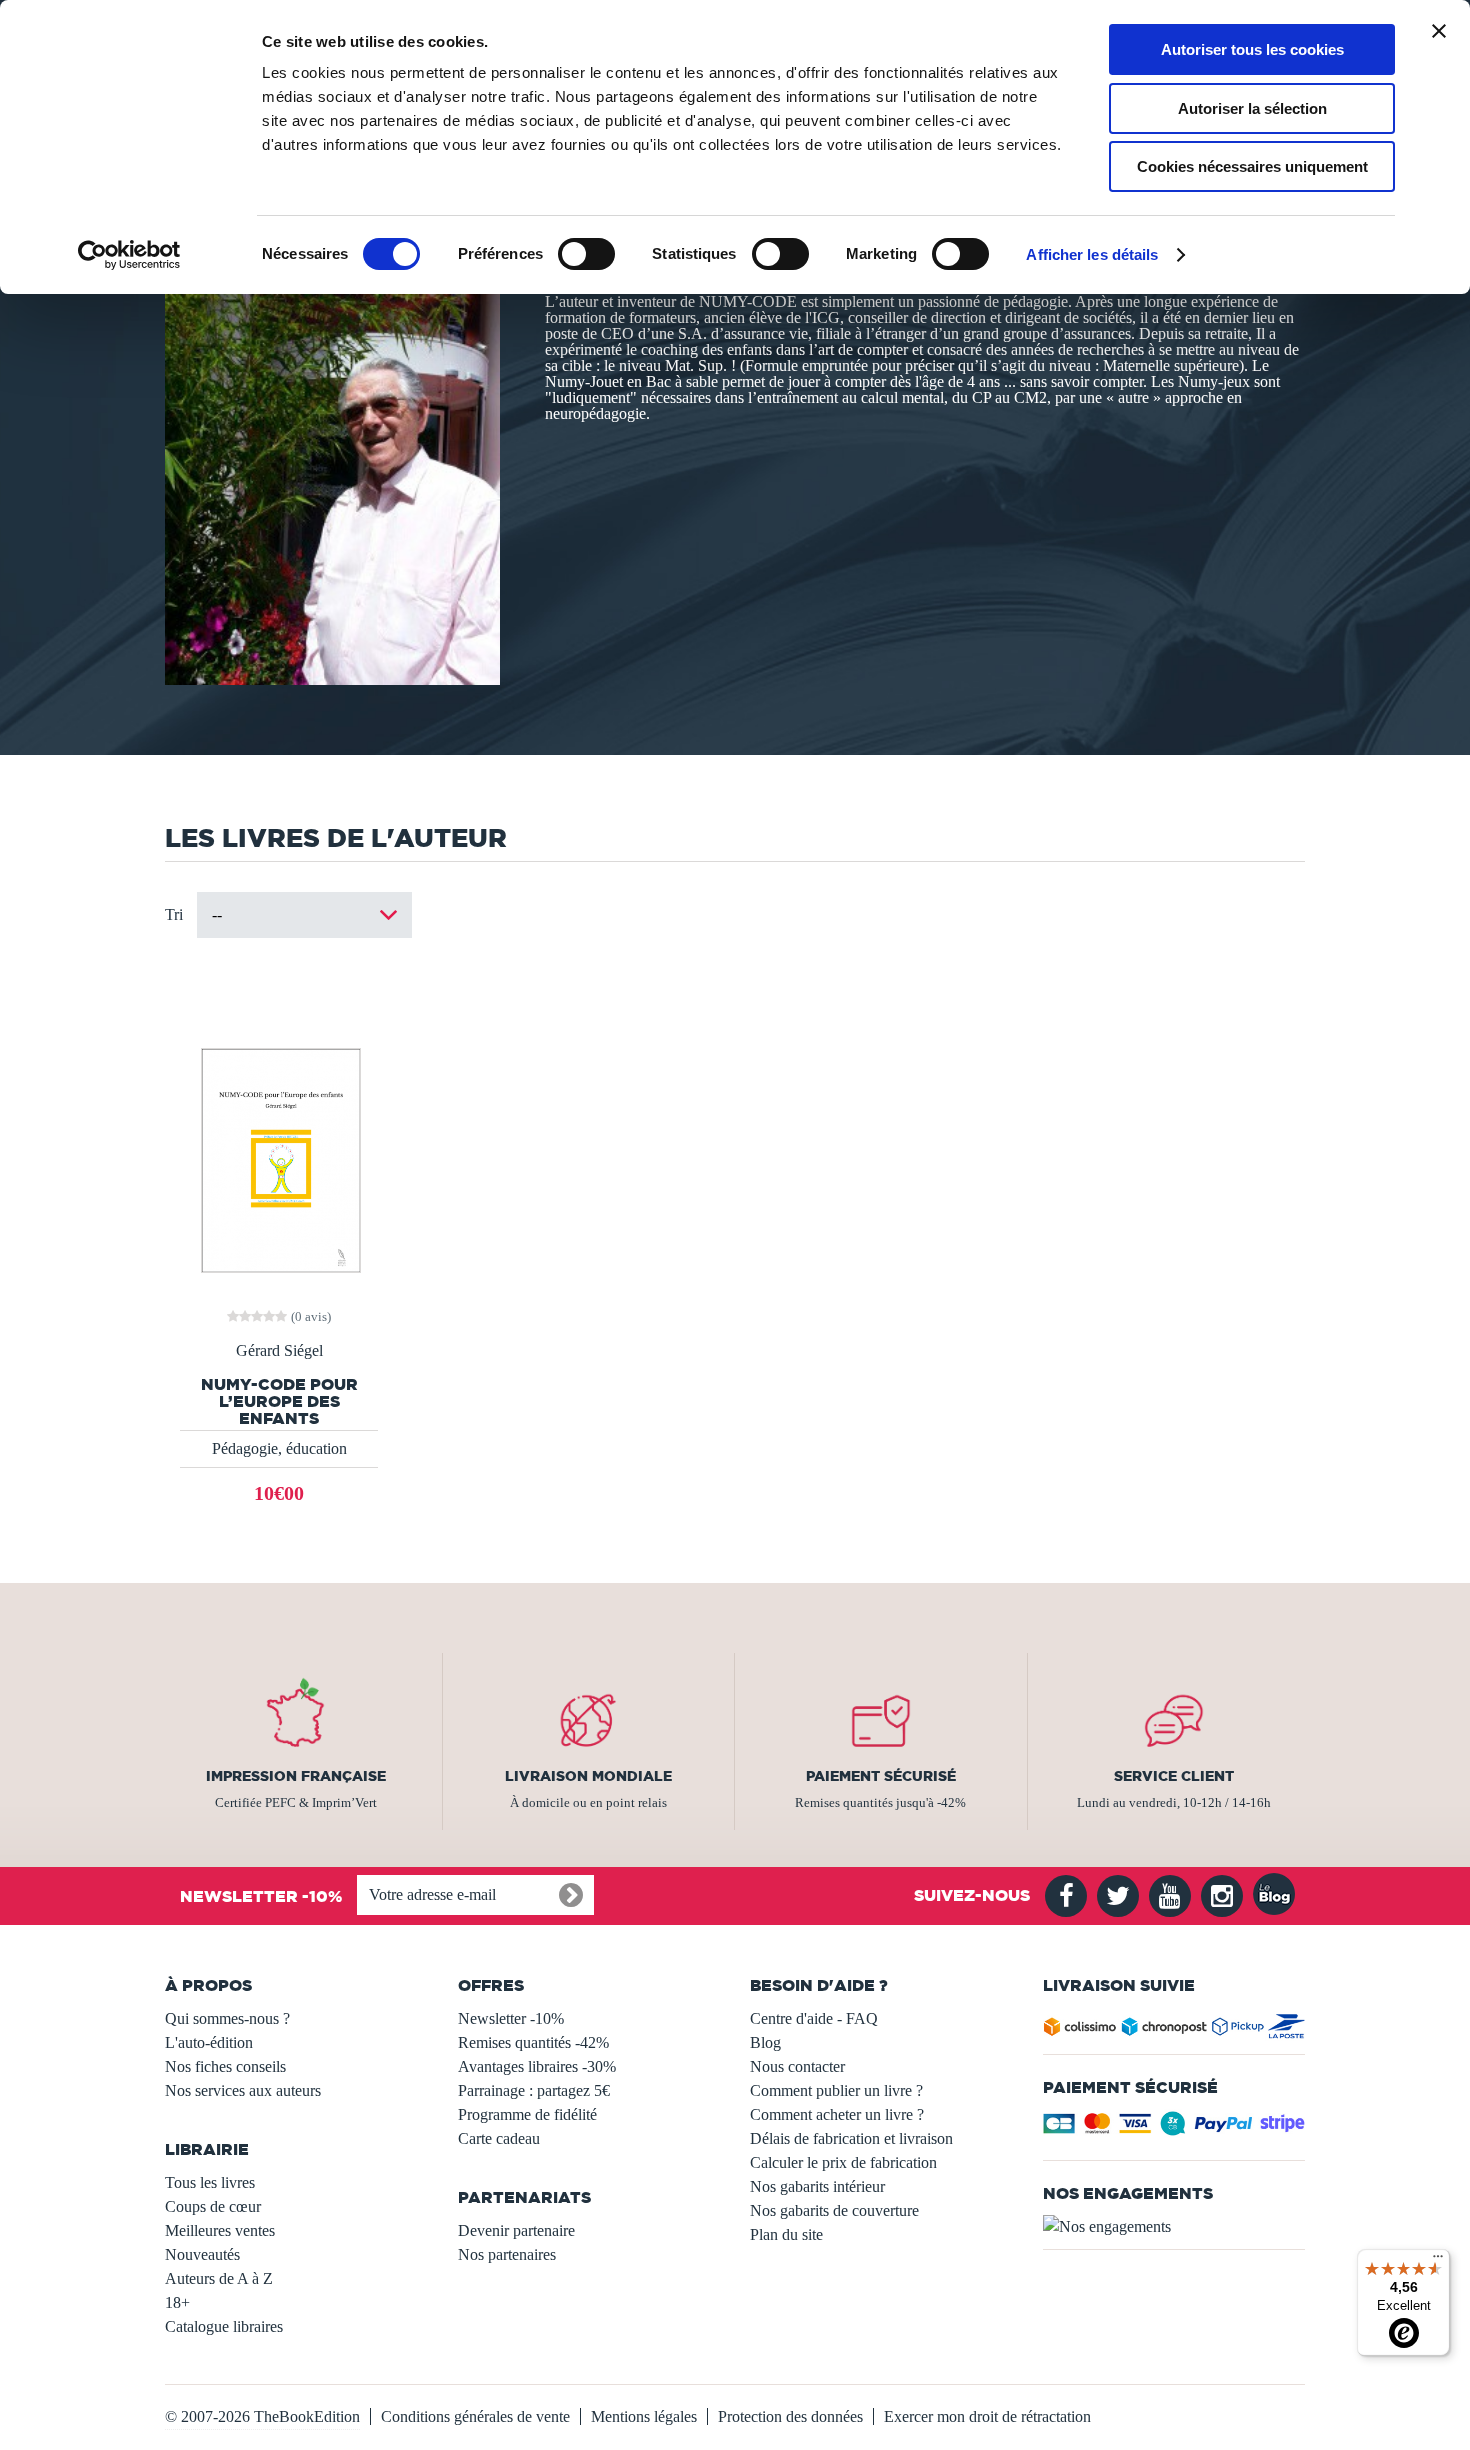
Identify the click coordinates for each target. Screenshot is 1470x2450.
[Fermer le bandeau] (1439, 31)
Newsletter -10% (511, 2018)
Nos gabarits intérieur (817, 2186)
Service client (1174, 1776)
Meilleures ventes (220, 2230)
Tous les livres (210, 2182)
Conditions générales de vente (475, 2416)
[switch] (586, 254)
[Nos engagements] (1174, 2227)
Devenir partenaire (516, 2230)
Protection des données (790, 2416)
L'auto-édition (209, 2042)
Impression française (296, 1776)
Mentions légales (644, 2416)
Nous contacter (797, 2066)
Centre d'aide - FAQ (814, 2018)
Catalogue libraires (224, 2326)
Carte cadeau (499, 2138)
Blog (765, 2042)
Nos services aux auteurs (243, 2090)
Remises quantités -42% (533, 2042)
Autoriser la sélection (1252, 108)
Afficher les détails (1092, 254)
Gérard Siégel (279, 1351)
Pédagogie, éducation (279, 1448)
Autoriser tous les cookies (1252, 49)
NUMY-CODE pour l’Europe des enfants (279, 1401)
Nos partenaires (507, 2254)
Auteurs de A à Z (219, 2278)
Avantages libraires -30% (537, 2066)
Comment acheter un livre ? (837, 2114)
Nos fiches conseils (225, 2066)
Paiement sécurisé (881, 1776)
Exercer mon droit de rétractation (987, 2416)
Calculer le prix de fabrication (843, 2162)
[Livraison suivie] (1174, 2030)
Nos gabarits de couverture (834, 2210)
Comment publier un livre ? (836, 2090)
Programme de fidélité (527, 2114)
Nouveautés (202, 2254)
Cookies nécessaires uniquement (1252, 166)
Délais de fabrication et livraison (851, 2138)
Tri (174, 914)
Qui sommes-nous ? (227, 2018)
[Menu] (1438, 2261)
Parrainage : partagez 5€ (534, 2090)
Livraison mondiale (588, 1776)
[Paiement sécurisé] (1174, 2129)
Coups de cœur (213, 2206)
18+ (177, 2302)
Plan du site (786, 2234)
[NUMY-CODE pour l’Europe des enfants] (279, 1158)
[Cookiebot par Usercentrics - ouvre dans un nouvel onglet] (129, 255)
